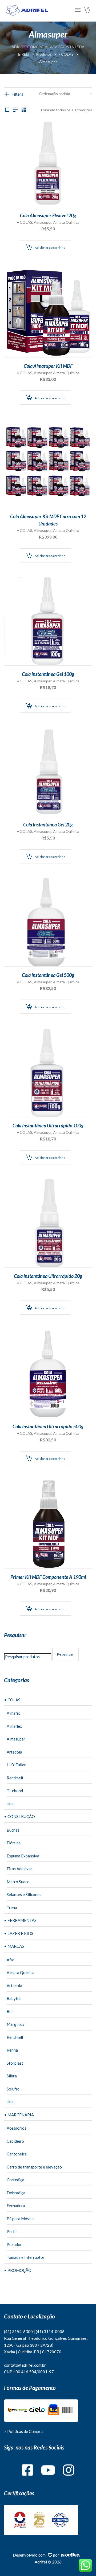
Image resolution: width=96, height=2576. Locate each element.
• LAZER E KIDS (19, 1933)
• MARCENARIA (19, 2115)
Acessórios (17, 2128)
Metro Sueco (18, 1882)
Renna (12, 2050)
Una (10, 1804)
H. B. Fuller (16, 1765)
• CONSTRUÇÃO (19, 1816)
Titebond (15, 1791)
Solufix (13, 2089)
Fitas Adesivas (20, 1869)
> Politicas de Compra (23, 2431)
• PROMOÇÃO (18, 2270)
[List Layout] (15, 110)
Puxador (14, 2244)
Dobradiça (16, 2193)
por (57, 2555)
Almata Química (66, 222)
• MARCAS (14, 1946)
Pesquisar (65, 1654)
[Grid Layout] (24, 110)
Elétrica (14, 1843)
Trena (12, 1907)
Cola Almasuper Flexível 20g (48, 215)
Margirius (15, 2024)
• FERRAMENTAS (20, 1920)
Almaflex (14, 1726)
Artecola (14, 1752)
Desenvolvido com (30, 2555)
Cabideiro (15, 2141)
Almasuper (43, 222)
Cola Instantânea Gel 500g (48, 975)
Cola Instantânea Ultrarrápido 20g (48, 1276)
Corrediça (15, 2180)
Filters (17, 94)
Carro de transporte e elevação (34, 2167)
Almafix (13, 1713)
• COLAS (25, 222)
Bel (10, 2011)
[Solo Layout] (7, 110)
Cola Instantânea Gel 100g (48, 674)
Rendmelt (15, 1778)
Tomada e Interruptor (26, 2257)
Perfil (12, 2231)
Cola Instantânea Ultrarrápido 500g (48, 1426)
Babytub (14, 1998)
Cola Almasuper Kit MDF (48, 366)
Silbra (12, 2076)
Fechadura (16, 2206)
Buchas (13, 1830)
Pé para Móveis (21, 2219)
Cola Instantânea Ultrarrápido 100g (48, 1126)
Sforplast (15, 2063)
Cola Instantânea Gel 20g (48, 825)
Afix (10, 1960)
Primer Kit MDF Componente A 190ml (48, 1577)
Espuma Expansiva (23, 1856)
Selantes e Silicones (24, 1894)
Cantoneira (17, 2154)
